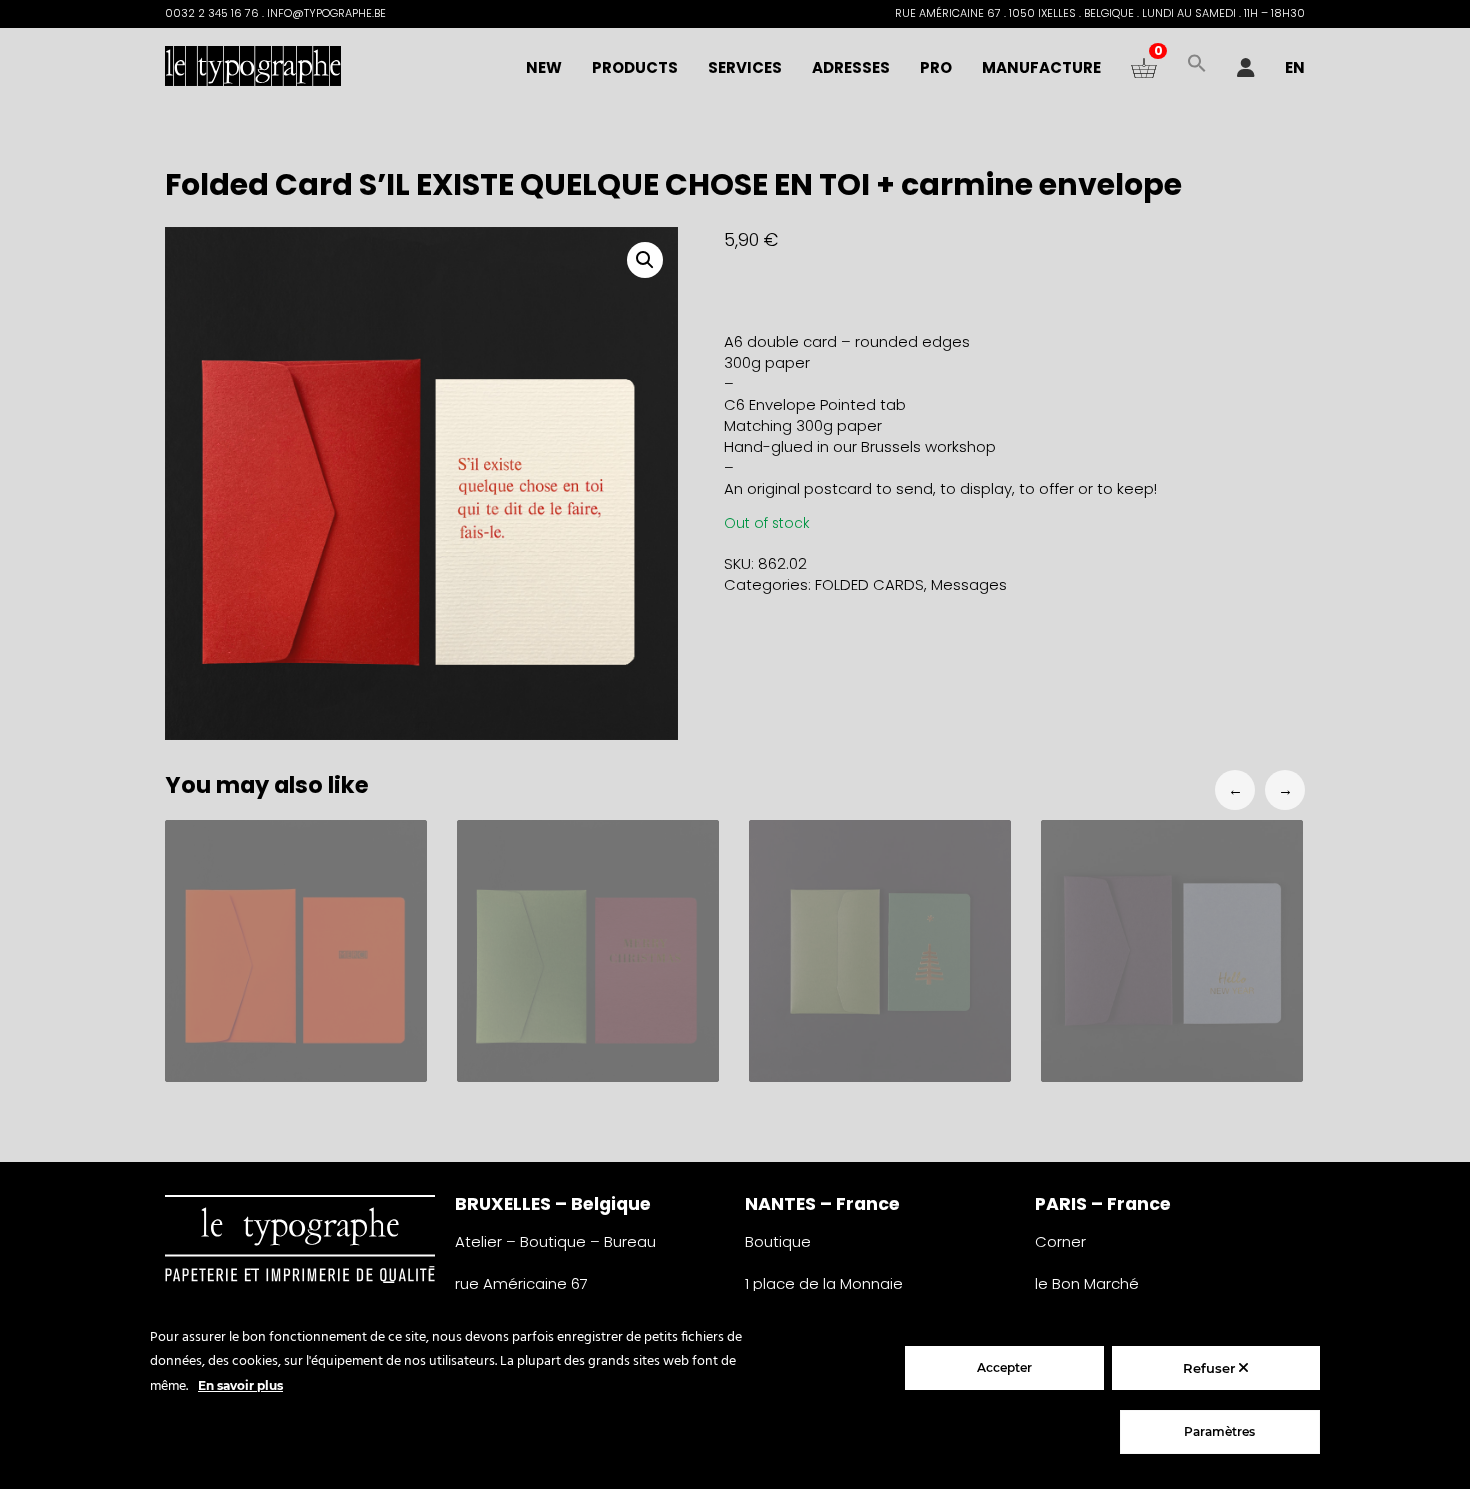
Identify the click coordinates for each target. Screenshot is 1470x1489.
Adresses (851, 67)
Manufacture (1041, 67)
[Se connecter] (1246, 68)
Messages (969, 584)
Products (635, 67)
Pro (936, 67)
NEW (544, 67)
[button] (1197, 68)
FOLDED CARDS (869, 584)
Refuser (1211, 1368)
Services (745, 67)
